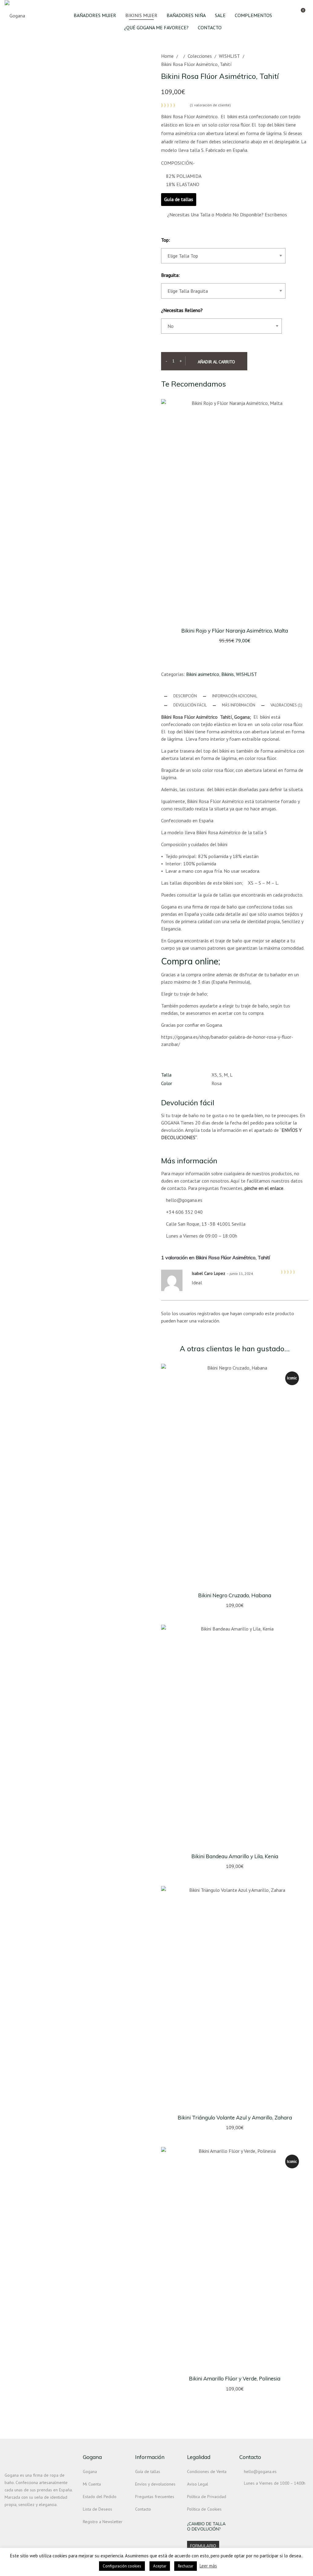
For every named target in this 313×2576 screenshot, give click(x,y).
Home (167, 56)
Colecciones (200, 56)
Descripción (185, 696)
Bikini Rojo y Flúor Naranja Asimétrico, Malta (235, 631)
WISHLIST (229, 56)
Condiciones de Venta (207, 2471)
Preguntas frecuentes (155, 2497)
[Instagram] (7, 2518)
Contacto (143, 2509)
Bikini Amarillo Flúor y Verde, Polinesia (235, 2378)
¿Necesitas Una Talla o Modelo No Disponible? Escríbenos (226, 215)
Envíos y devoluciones (155, 2484)
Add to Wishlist (307, 606)
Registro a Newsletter (103, 2522)
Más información (239, 705)
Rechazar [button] (186, 2566)
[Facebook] (18, 2518)
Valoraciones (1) (286, 705)
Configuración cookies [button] (122, 2566)
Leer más (208, 2566)
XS (214, 1075)
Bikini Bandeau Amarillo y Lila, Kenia (235, 1856)
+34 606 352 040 (184, 1212)
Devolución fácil (190, 705)
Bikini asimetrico (203, 674)
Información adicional (235, 696)
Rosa (217, 1083)
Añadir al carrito (216, 362)
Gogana (90, 2471)
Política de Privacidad (207, 2497)
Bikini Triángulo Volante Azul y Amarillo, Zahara (235, 2117)
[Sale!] (235, 510)
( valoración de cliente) (210, 105)
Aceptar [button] (160, 2566)
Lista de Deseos (98, 2509)
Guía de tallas (179, 199)
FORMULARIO (203, 2546)
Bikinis (228, 674)
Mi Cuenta (92, 2484)
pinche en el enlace (264, 1188)
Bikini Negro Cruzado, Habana (235, 1595)
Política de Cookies (204, 2509)
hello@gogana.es (184, 1200)
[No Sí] (222, 331)
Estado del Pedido (100, 2497)
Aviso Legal (198, 2484)
